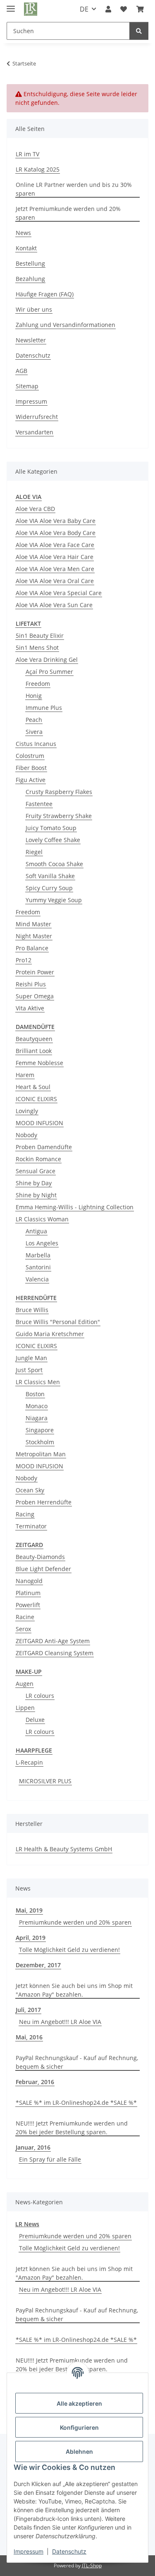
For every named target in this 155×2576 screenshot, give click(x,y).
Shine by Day (34, 1183)
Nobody (26, 1135)
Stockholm (40, 1442)
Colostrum (30, 756)
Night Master (34, 936)
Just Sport (29, 1370)
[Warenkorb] (140, 9)
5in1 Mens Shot (37, 648)
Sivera (34, 732)
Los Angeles (42, 1243)
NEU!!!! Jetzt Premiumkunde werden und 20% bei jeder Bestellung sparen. (72, 2128)
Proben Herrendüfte (44, 1502)
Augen (25, 1684)
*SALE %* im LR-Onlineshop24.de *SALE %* (76, 2103)
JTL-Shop (92, 2565)
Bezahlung (30, 279)
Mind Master (33, 924)
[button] (108, 9)
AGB (21, 371)
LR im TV (27, 154)
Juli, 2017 (28, 2010)
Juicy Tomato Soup (51, 828)
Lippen (25, 1708)
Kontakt (26, 248)
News (23, 233)
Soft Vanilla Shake (50, 876)
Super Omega (35, 996)
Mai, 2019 (29, 1910)
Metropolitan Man (41, 1454)
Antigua (36, 1231)
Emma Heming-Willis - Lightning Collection (75, 1207)
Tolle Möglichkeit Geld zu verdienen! (69, 1950)
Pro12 (24, 960)
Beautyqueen (34, 1039)
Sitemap (27, 386)
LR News (27, 2224)
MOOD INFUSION (39, 1123)
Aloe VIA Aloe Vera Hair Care (55, 557)
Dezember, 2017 (38, 1965)
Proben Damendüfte (44, 1147)
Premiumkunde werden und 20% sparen (75, 1922)
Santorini (38, 1267)
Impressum (29, 2551)
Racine (25, 1617)
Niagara (37, 1418)
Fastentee (39, 804)
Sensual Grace (36, 1171)
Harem (25, 1075)
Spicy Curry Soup (49, 888)
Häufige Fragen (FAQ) (45, 294)
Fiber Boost (31, 768)
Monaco (37, 1406)
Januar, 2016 (33, 2147)
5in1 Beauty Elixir (40, 636)
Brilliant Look (34, 1051)
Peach (34, 720)
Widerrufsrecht (37, 417)
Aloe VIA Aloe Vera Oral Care (55, 581)
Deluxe (35, 1720)
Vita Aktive (30, 1008)
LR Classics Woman (42, 1219)
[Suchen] (139, 31)
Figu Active (31, 780)
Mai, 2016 (29, 2037)
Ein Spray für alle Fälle (50, 2159)
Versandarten (35, 432)
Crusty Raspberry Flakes (59, 792)
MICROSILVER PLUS (45, 1781)
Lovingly (27, 1111)
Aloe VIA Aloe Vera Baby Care (56, 521)
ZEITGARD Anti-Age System (53, 1641)
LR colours (40, 1696)
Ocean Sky (30, 1490)
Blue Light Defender (43, 1569)
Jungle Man (31, 1358)
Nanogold (29, 1581)
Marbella (38, 1255)
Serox (23, 1629)
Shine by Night (36, 1195)
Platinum (28, 1593)
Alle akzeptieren (79, 2403)
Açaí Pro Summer (49, 672)
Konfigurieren (79, 2427)
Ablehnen (79, 2451)
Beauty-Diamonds (40, 1557)
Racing (25, 1514)
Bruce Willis (32, 1310)
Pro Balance (32, 948)
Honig (34, 696)
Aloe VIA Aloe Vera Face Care (55, 545)
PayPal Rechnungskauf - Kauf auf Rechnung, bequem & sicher (77, 2062)
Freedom (38, 684)
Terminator (31, 1526)
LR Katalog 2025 (38, 169)
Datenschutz (69, 2551)
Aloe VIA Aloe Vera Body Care (56, 533)
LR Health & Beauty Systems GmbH (64, 1849)
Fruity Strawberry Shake (59, 816)
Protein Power (35, 972)
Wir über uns (34, 309)
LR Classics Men (38, 1382)
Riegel (34, 852)
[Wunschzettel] (124, 9)
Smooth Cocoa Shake (54, 864)
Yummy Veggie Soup (54, 900)
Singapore (40, 1430)
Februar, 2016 (35, 2082)
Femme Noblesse (39, 1063)
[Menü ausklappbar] (11, 5)
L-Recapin (29, 1762)
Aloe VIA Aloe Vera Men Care (55, 569)
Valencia (37, 1279)
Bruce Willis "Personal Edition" (58, 1322)
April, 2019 (31, 1938)
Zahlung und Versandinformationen (66, 325)
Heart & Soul (33, 1087)
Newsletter (31, 340)
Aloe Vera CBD (35, 509)
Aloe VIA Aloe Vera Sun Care (54, 605)
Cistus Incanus (36, 744)
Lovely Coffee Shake (53, 840)
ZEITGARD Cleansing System (55, 1653)
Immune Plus (44, 708)
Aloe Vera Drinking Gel (47, 660)
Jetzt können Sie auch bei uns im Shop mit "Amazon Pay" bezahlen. (74, 1990)
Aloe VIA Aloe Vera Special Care (59, 593)
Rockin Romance (38, 1159)
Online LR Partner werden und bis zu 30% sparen (74, 189)
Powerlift (28, 1605)
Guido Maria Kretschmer (50, 1334)
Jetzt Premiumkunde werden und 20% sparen (68, 213)
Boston (35, 1394)
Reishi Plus (31, 984)
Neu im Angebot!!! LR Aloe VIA (60, 2022)
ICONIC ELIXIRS (36, 1099)
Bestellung (30, 263)
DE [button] (84, 9)
